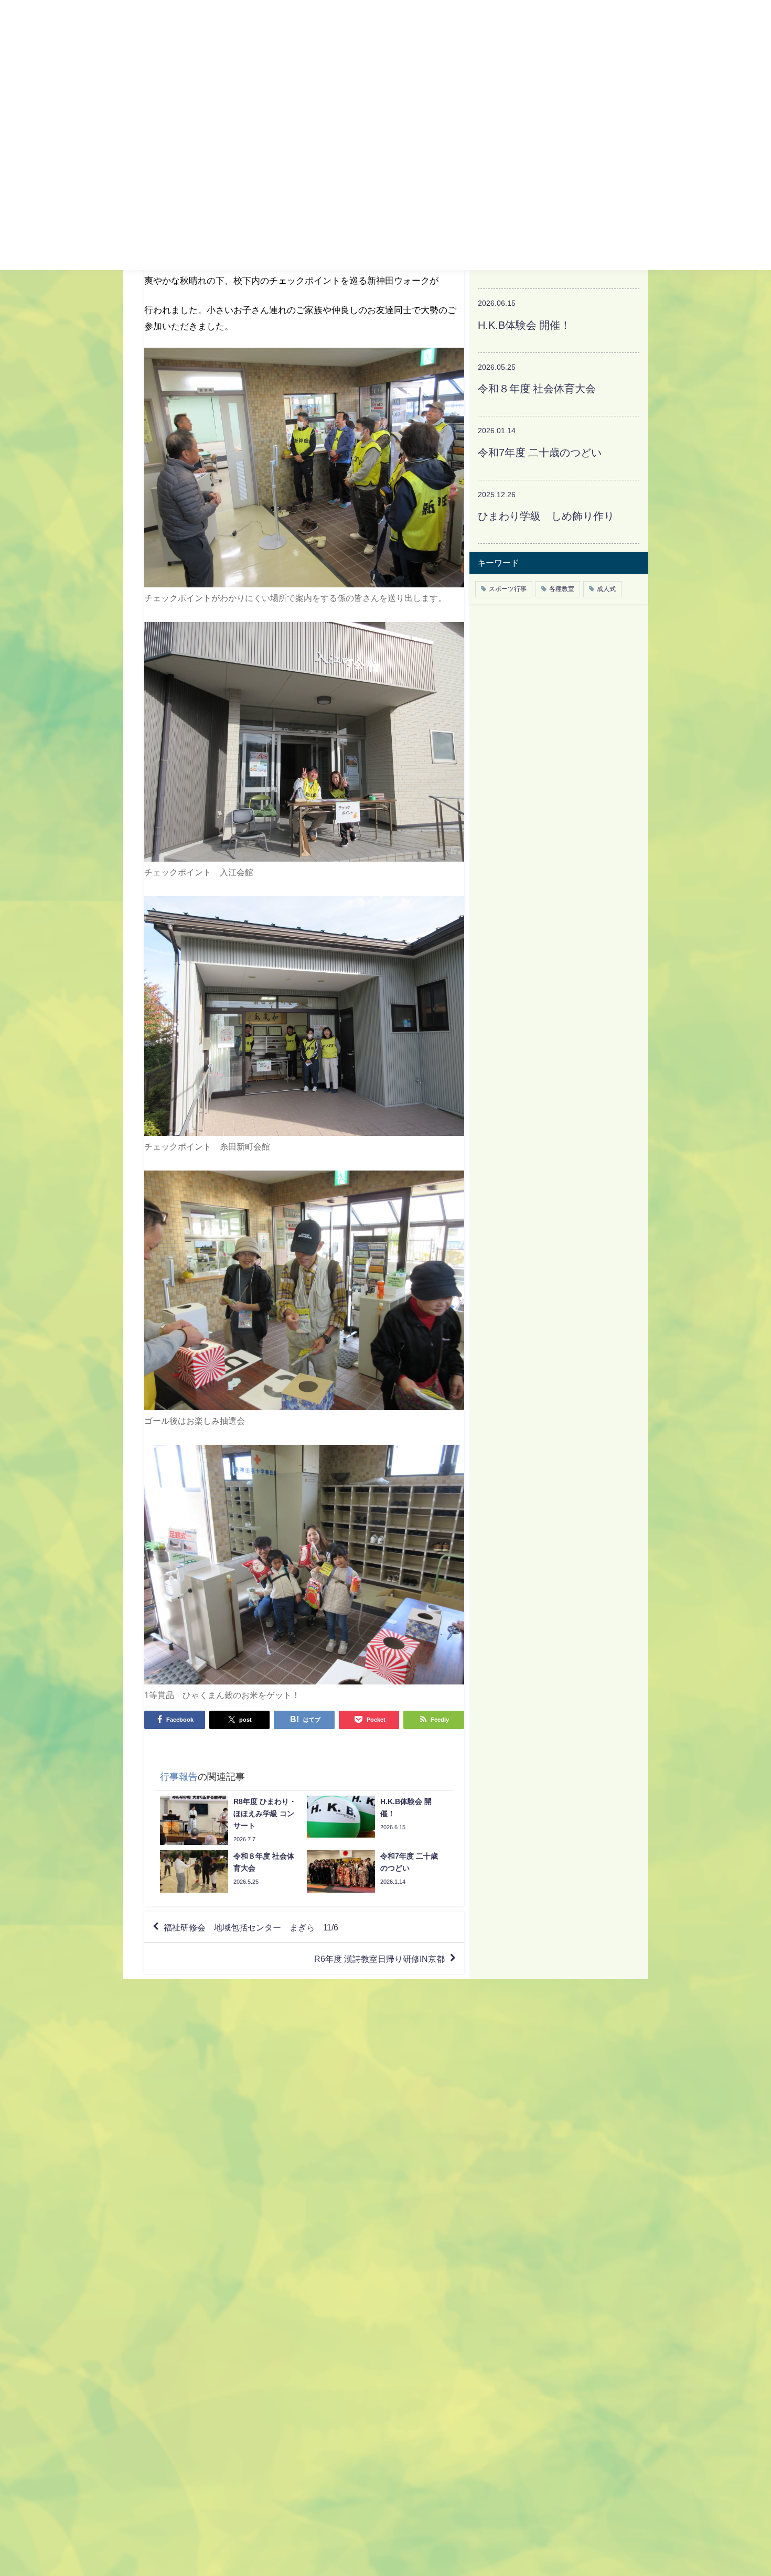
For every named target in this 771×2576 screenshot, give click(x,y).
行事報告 (179, 1777)
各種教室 (562, 589)
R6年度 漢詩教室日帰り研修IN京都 (379, 1959)
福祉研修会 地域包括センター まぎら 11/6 (251, 1927)
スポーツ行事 (508, 589)
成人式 (606, 589)
